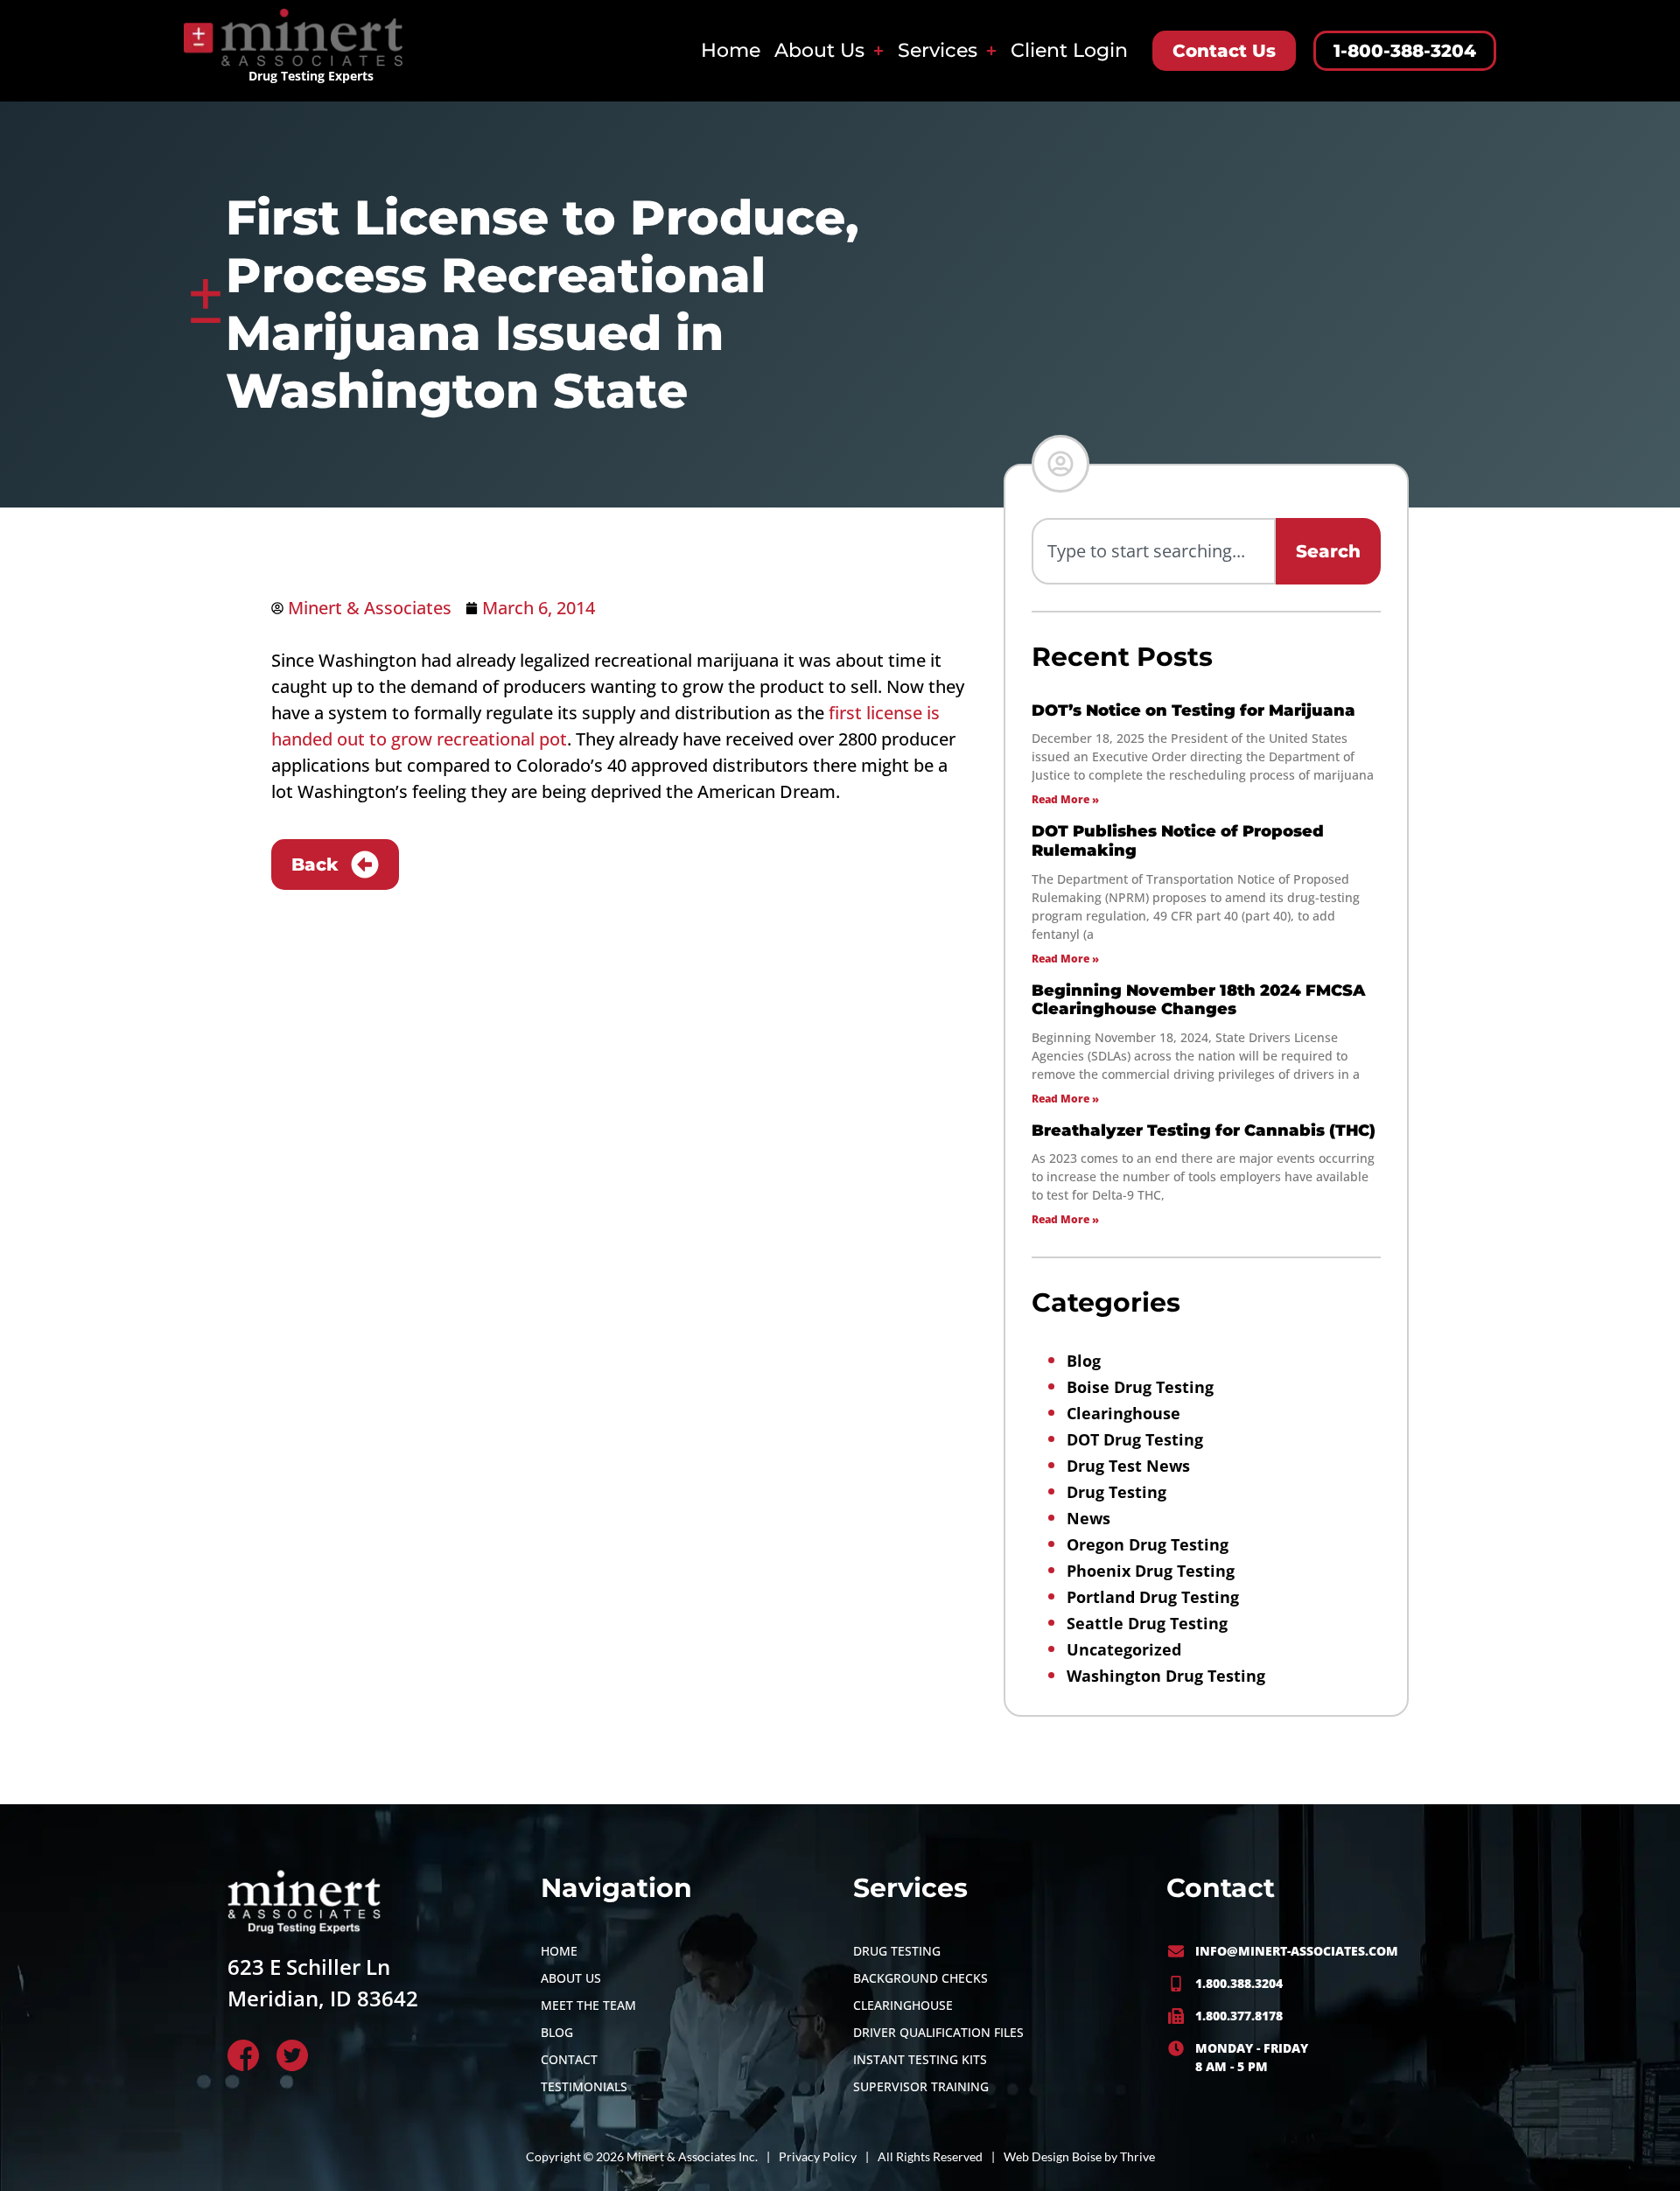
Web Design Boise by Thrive (1079, 2156)
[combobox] (1154, 551)
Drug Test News (1128, 1466)
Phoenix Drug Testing (1151, 1571)
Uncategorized (1124, 1649)
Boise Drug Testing (1140, 1387)
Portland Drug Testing (1153, 1597)
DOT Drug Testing (1135, 1439)
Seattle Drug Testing (1147, 1623)
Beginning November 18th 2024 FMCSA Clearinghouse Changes (1199, 1000)
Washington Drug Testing (1166, 1676)
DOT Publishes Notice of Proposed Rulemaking (1178, 841)
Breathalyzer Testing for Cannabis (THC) (1204, 1130)
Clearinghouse (1123, 1413)
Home (731, 50)
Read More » (1065, 799)
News (1088, 1518)
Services (938, 50)
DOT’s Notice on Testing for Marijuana (1193, 710)
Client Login (1069, 50)
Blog (1084, 1361)
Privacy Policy (818, 2156)
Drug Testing (1116, 1492)
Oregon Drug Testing (1148, 1544)
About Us (819, 50)
